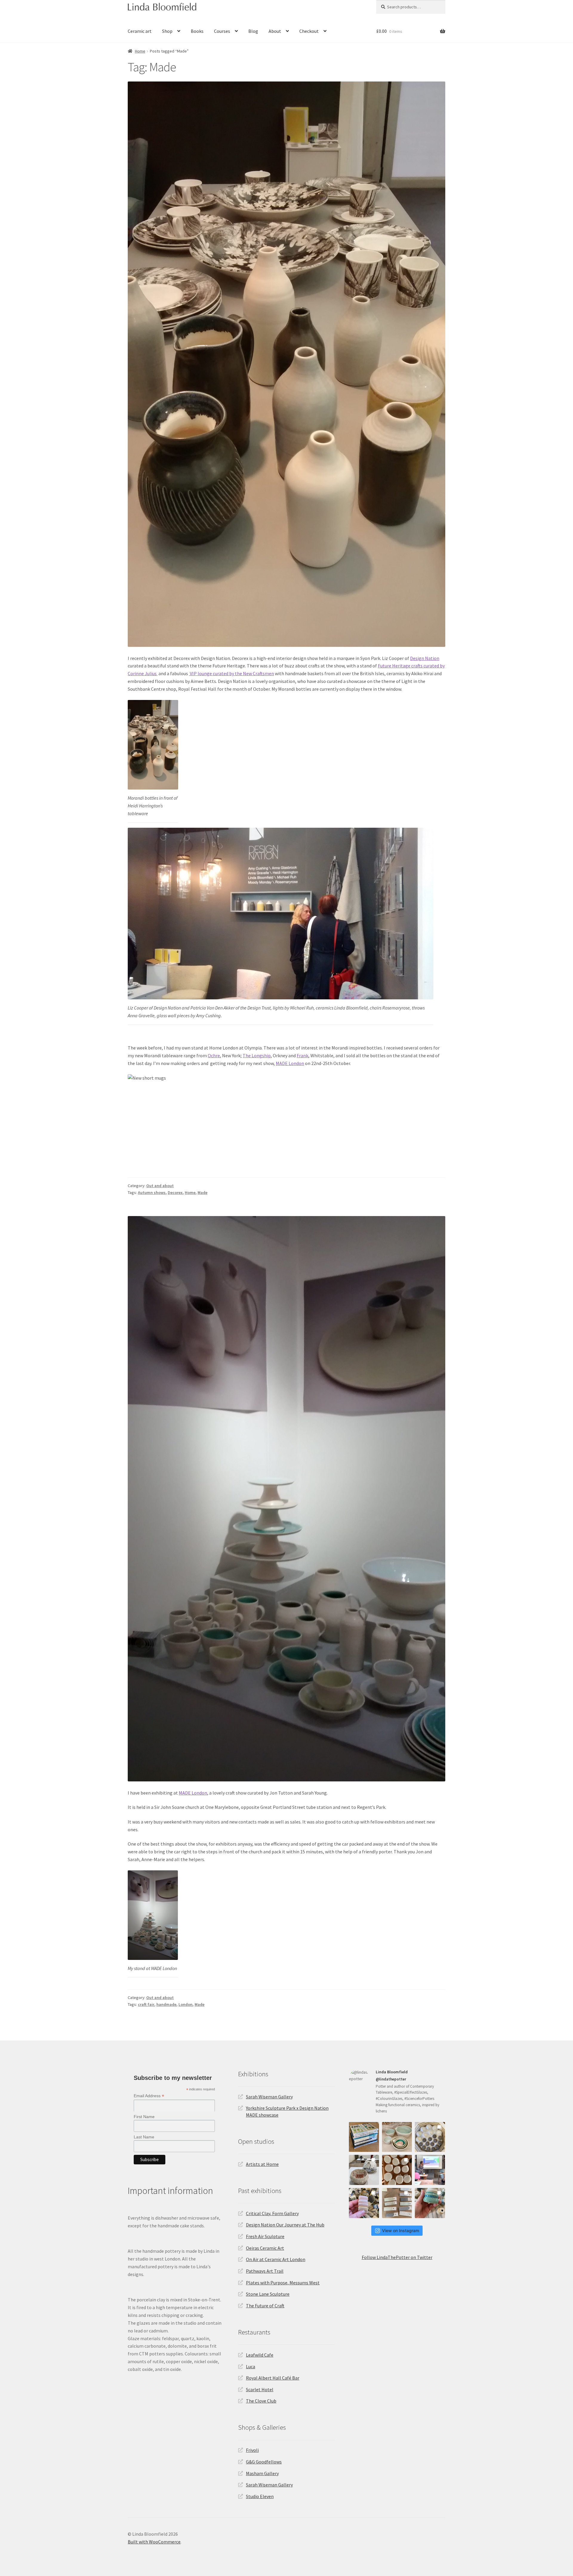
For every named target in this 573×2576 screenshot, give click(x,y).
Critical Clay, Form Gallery (272, 2213)
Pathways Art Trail (265, 2271)
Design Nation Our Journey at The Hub (285, 2225)
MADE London (290, 1063)
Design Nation (425, 658)
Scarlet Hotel (260, 2389)
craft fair (146, 2004)
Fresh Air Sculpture (265, 2236)
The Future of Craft (265, 2306)
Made (202, 1192)
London (185, 2004)
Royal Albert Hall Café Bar (273, 2378)
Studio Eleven (260, 2496)
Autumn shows (152, 1192)
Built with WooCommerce (154, 2542)
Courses (222, 31)
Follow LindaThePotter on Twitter (397, 2257)
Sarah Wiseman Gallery (269, 2097)
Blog (253, 31)
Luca (251, 2366)
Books (197, 31)
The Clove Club (261, 2401)
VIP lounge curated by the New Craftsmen (231, 673)
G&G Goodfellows (264, 2462)
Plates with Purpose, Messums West (283, 2283)
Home (140, 51)
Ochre (214, 1055)
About (275, 31)
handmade (166, 2004)
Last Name (144, 2137)
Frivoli (252, 2450)
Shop (167, 31)
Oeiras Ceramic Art (265, 2248)
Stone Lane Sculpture (268, 2294)
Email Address (149, 2096)
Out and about (160, 1186)
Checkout (309, 31)
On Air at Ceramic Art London (276, 2259)
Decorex (175, 1192)
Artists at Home (262, 2164)
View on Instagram (401, 2230)
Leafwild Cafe (260, 2355)
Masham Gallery (262, 2473)
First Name (144, 2117)
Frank (302, 1055)
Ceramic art (140, 31)
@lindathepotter (391, 2079)
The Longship (257, 1055)
